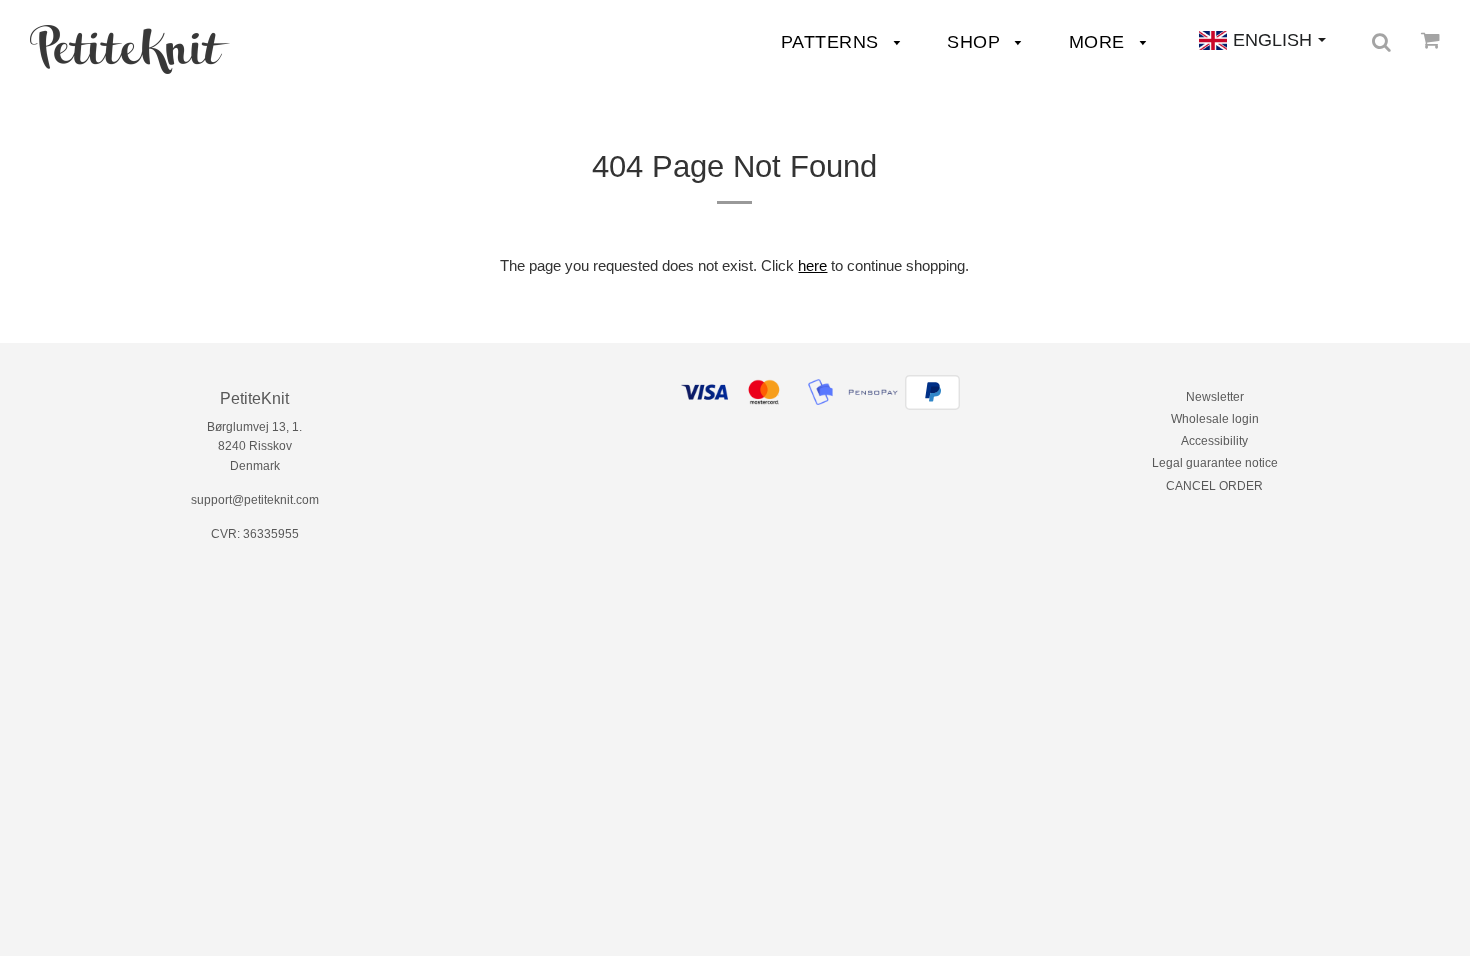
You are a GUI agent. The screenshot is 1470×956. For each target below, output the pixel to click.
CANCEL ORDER (1214, 486)
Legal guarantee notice (1215, 463)
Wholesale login (1215, 419)
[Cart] (1430, 40)
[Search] (1381, 42)
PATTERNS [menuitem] (833, 42)
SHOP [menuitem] (976, 42)
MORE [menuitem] (1100, 42)
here (812, 265)
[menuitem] (130, 49)
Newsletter (1215, 397)
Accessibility (1214, 441)
